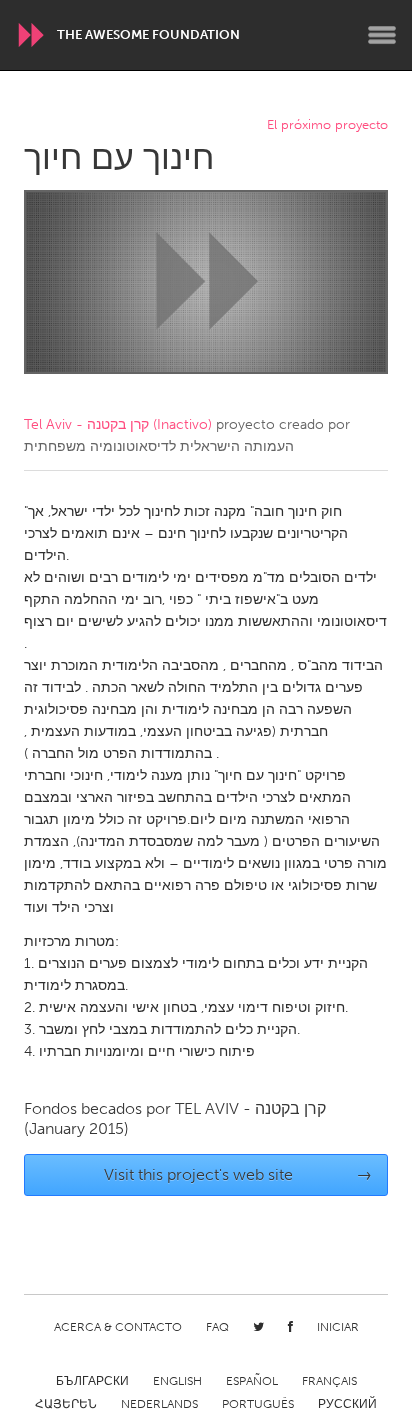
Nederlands (159, 1404)
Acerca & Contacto (118, 1327)
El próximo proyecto (327, 125)
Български (92, 1381)
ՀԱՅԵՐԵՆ (66, 1404)
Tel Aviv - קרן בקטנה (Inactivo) (118, 424)
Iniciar (338, 1327)
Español (252, 1381)
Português (258, 1404)
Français (329, 1381)
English (177, 1381)
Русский (347, 1404)
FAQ (217, 1327)
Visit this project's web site (238, 1174)
